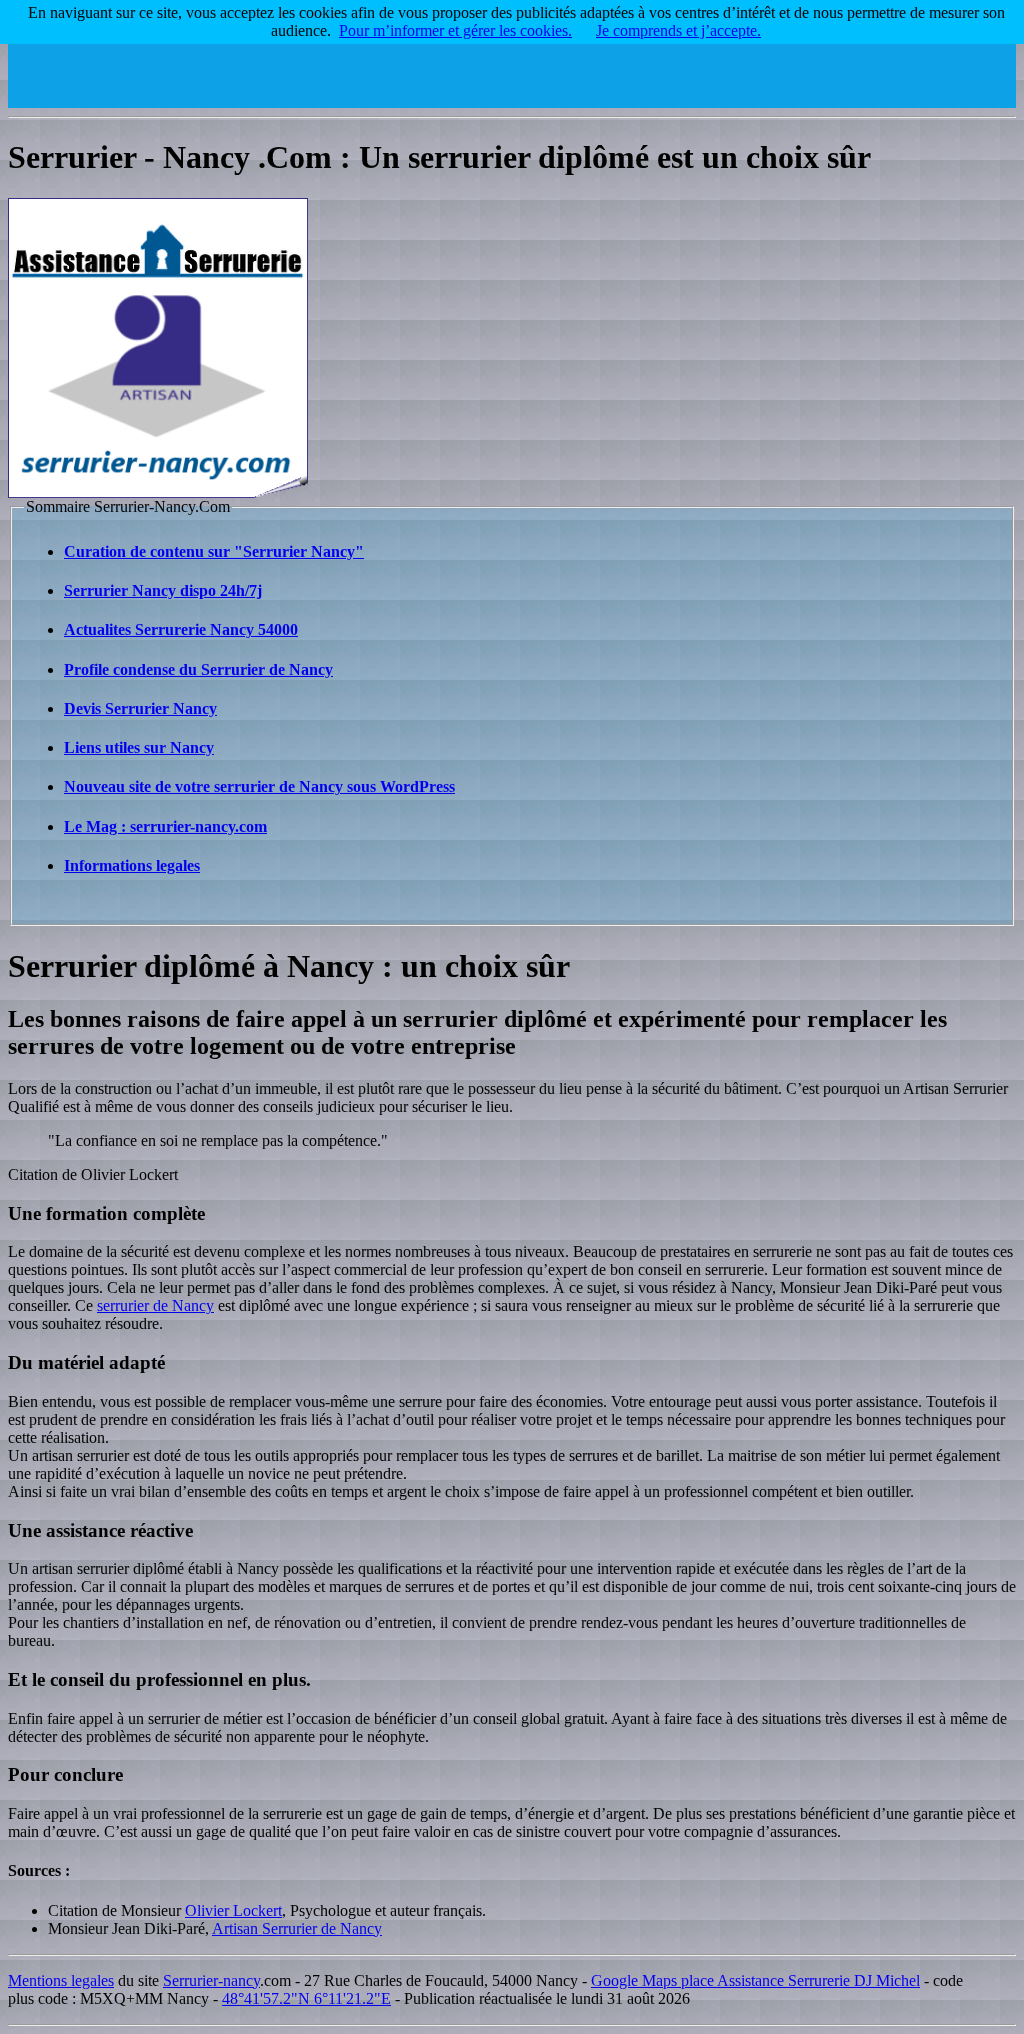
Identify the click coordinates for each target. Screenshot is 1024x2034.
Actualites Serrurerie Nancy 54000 (181, 629)
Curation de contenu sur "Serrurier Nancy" (214, 551)
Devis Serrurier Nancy (140, 708)
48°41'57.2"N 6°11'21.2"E (306, 1998)
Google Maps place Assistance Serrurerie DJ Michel (755, 1980)
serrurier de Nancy (155, 1305)
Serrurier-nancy (211, 1980)
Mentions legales (61, 1980)
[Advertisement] (652, 63)
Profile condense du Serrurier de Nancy (198, 669)
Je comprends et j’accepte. (678, 30)
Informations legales (132, 865)
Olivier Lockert (233, 1910)
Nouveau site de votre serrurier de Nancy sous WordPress (259, 786)
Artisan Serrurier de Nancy (297, 1928)
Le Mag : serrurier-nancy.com (165, 826)
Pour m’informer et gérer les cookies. (455, 30)
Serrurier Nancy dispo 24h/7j (163, 590)
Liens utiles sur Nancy (139, 747)
